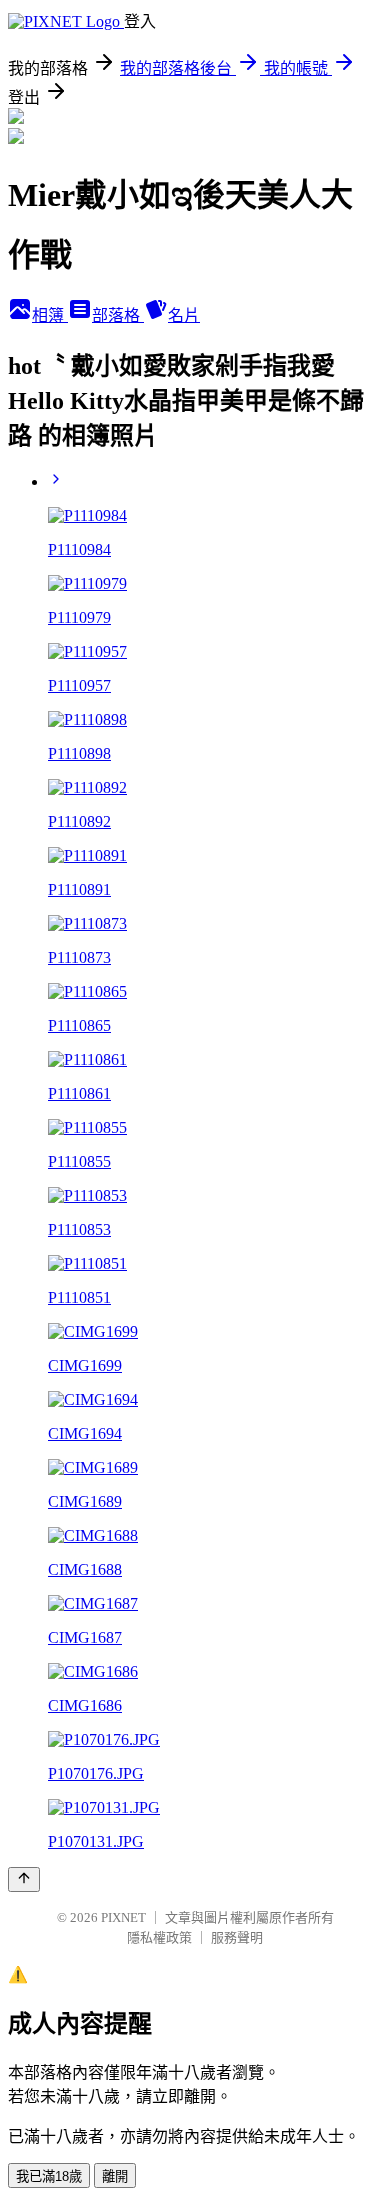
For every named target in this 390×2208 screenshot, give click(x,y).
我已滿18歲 (49, 2176)
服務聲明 (237, 1937)
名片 (184, 315)
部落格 (118, 315)
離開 (115, 2176)
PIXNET (123, 1917)
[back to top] (24, 1879)
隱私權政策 (159, 1937)
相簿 (50, 315)
